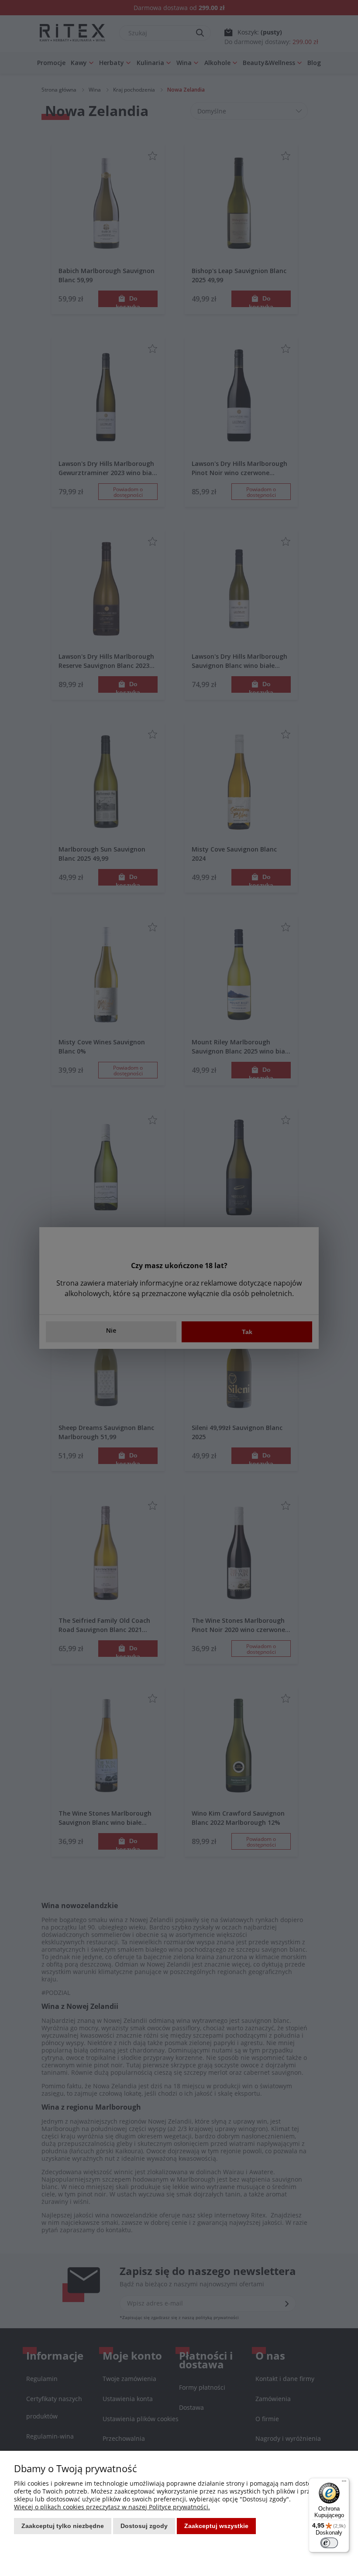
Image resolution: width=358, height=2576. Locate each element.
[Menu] (344, 2483)
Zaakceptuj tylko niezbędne (63, 2526)
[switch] (329, 2543)
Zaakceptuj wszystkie (216, 2526)
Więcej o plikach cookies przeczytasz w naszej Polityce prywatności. (112, 2507)
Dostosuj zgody (144, 2526)
